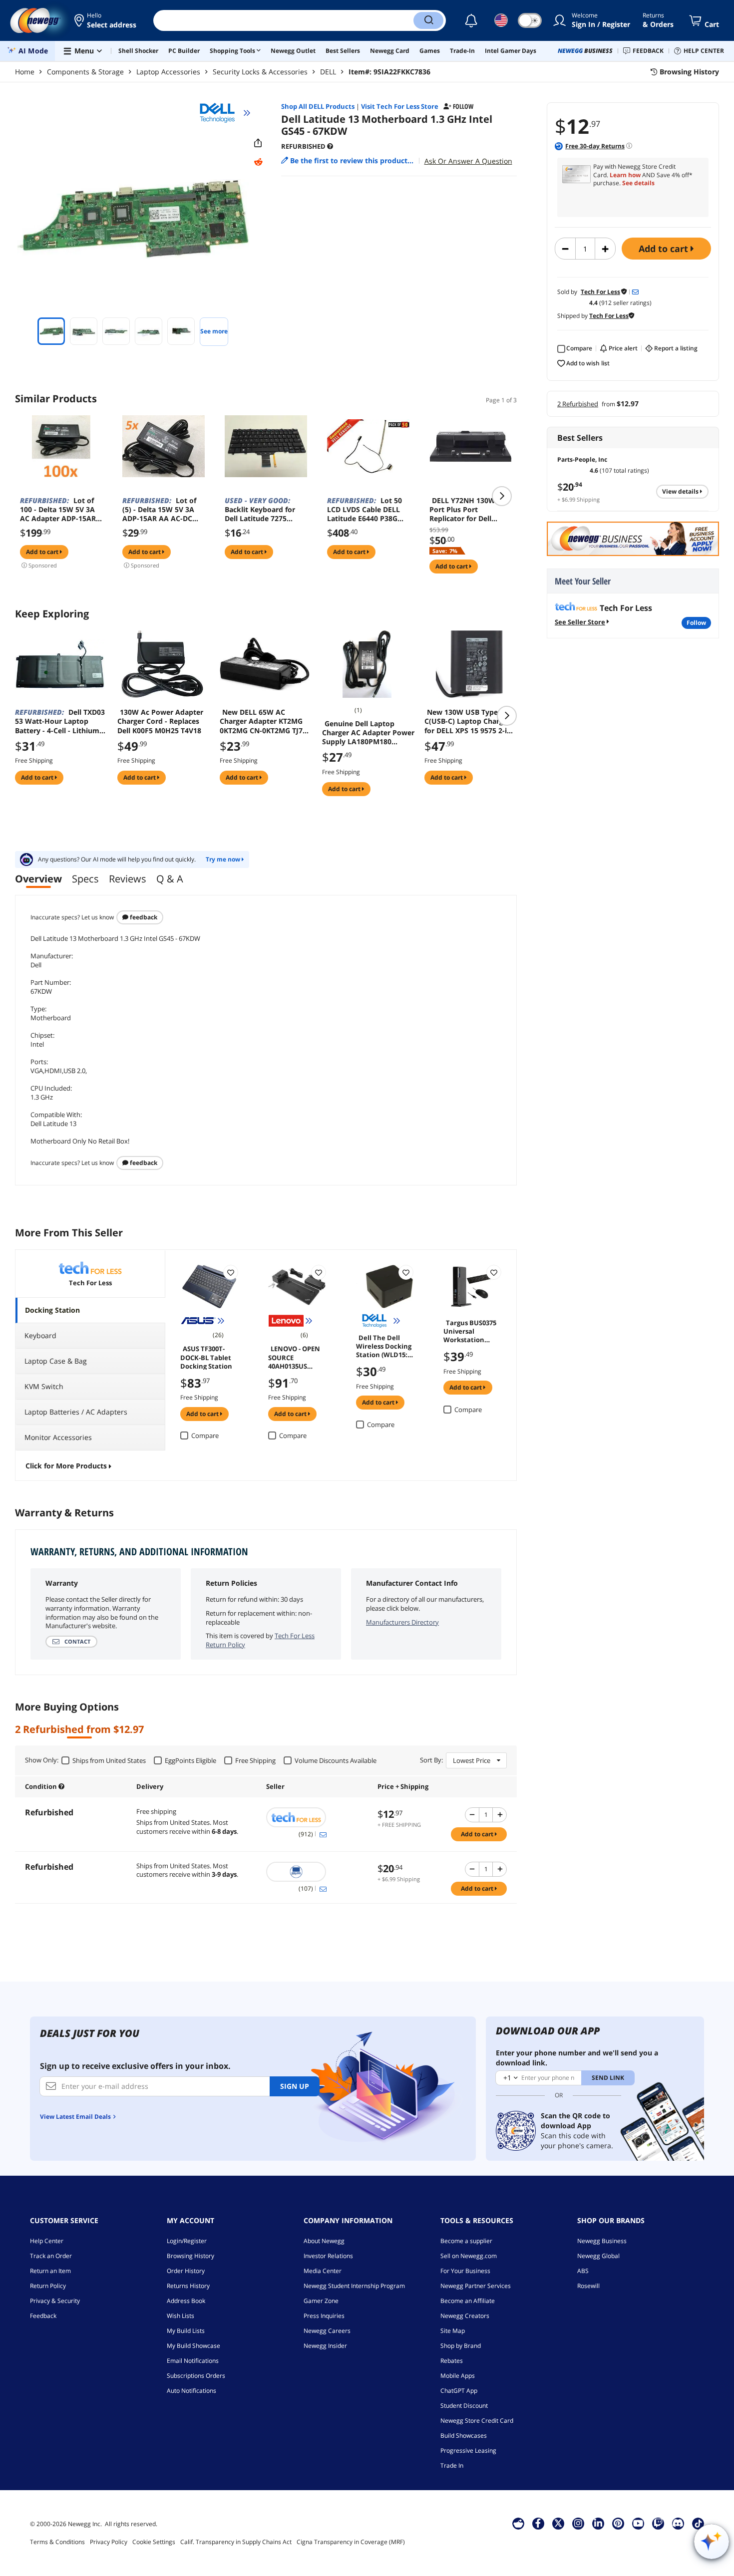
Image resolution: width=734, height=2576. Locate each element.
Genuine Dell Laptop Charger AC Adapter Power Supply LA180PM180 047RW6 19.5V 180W (368, 733)
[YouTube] (638, 2523)
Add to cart (665, 249)
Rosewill (588, 2286)
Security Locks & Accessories (260, 72)
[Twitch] (658, 2523)
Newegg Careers (327, 2331)
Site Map (453, 2331)
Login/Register (187, 2241)
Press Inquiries (324, 2316)
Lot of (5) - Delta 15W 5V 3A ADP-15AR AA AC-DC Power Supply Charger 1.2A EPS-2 (161, 510)
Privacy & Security (55, 2301)
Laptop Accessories (168, 72)
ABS (583, 2271)
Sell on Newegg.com (469, 2256)
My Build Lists (186, 2331)
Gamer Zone (321, 2301)
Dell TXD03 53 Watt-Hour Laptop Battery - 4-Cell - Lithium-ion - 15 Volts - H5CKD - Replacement (60, 721)
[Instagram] (578, 2523)
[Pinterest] (618, 2523)
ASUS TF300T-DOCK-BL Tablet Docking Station (206, 1357)
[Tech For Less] (317, 1817)
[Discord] (678, 2523)
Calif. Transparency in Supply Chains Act (236, 2542)
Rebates (452, 2361)
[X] (558, 2523)
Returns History (188, 2286)
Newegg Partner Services (476, 2286)
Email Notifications (193, 2361)
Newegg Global (598, 2256)
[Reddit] (258, 162)
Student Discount (464, 2406)
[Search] (428, 20)
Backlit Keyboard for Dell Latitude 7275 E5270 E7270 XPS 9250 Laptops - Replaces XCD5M (262, 510)
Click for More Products (66, 1466)
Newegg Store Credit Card (477, 2421)
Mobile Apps (458, 2376)
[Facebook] (538, 2523)
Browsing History (190, 2256)
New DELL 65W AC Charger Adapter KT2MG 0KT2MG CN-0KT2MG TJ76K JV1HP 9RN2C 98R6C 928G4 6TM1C (265, 721)
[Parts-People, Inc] (317, 1872)
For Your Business (465, 2271)
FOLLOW (696, 623)
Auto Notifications (191, 2391)
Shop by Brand (461, 2346)
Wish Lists (181, 2316)
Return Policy (48, 2286)
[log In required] (231, 1272)
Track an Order (51, 2256)
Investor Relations (328, 2256)
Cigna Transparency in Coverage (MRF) (351, 2542)
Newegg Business (602, 2241)
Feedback (143, 917)
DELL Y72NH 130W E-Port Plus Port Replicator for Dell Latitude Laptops (467, 510)
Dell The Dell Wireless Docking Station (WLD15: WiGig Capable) (384, 1346)
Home (25, 72)
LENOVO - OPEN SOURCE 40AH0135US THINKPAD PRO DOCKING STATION (294, 1357)
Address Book (186, 2301)
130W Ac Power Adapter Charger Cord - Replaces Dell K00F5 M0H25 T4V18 (160, 721)
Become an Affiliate (468, 2301)
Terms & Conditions (57, 2542)
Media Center (323, 2271)
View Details (681, 491)
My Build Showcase (193, 2346)
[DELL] (221, 113)
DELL (328, 72)
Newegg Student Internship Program (354, 2286)
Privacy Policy (109, 2542)
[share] (258, 143)
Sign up (295, 2086)
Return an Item (50, 2271)
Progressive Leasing (468, 2450)
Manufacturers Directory (402, 1622)
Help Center (47, 2241)
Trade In (452, 2465)
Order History (186, 2271)
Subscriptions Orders (196, 2376)
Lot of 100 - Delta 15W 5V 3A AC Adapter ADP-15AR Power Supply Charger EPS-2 (58, 510)
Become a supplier (466, 2241)
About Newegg (324, 2241)
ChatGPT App (459, 2391)
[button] (106, 20)
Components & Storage (85, 72)
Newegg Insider (325, 2346)
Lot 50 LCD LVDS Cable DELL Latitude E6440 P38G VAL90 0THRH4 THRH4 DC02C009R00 (365, 510)
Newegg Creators (465, 2316)
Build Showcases (464, 2435)
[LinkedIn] (598, 2523)
